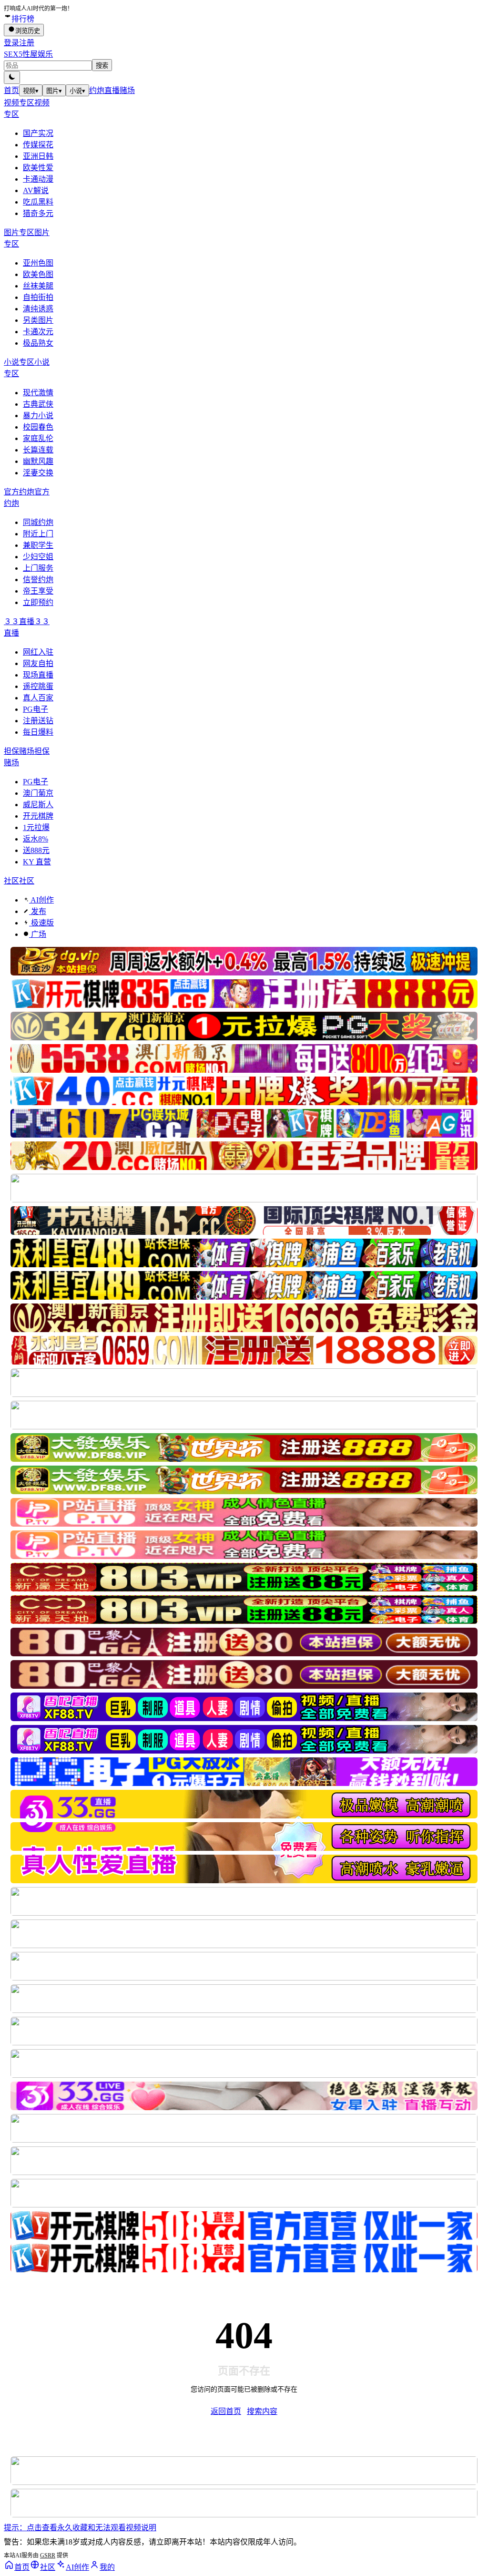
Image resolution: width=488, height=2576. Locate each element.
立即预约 (38, 602)
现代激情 (38, 393)
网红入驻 (38, 652)
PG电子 (36, 709)
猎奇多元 (38, 213)
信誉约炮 (38, 580)
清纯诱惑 (38, 309)
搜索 (102, 66)
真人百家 (38, 698)
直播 (112, 90)
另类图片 (38, 320)
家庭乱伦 (38, 438)
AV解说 (36, 190)
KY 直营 (37, 862)
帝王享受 (38, 591)
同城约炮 (38, 522)
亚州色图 (38, 263)
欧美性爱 (38, 168)
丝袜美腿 (38, 286)
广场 (38, 934)
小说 (77, 91)
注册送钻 (38, 721)
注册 (27, 43)
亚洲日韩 (38, 156)
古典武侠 (38, 404)
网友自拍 (38, 663)
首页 (11, 90)
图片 (54, 91)
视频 (31, 91)
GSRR (48, 2555)
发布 (38, 911)
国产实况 (38, 133)
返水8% (36, 839)
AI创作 (41, 900)
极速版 (41, 923)
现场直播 (38, 675)
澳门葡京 (38, 793)
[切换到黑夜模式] (12, 77)
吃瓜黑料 (38, 202)
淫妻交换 (38, 473)
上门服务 (38, 568)
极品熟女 (38, 343)
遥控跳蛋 (38, 686)
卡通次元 (38, 332)
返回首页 (226, 2411)
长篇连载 (38, 450)
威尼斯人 (38, 805)
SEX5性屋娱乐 (28, 54)
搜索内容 (262, 2411)
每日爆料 (38, 732)
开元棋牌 (38, 816)
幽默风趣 (38, 461)
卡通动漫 (38, 179)
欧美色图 (38, 274)
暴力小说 (38, 416)
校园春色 (38, 427)
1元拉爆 (36, 827)
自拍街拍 (38, 297)
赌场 (127, 90)
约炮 (97, 90)
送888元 (36, 850)
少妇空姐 (38, 557)
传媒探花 (38, 145)
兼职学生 (38, 545)
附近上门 (38, 534)
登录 (11, 43)
